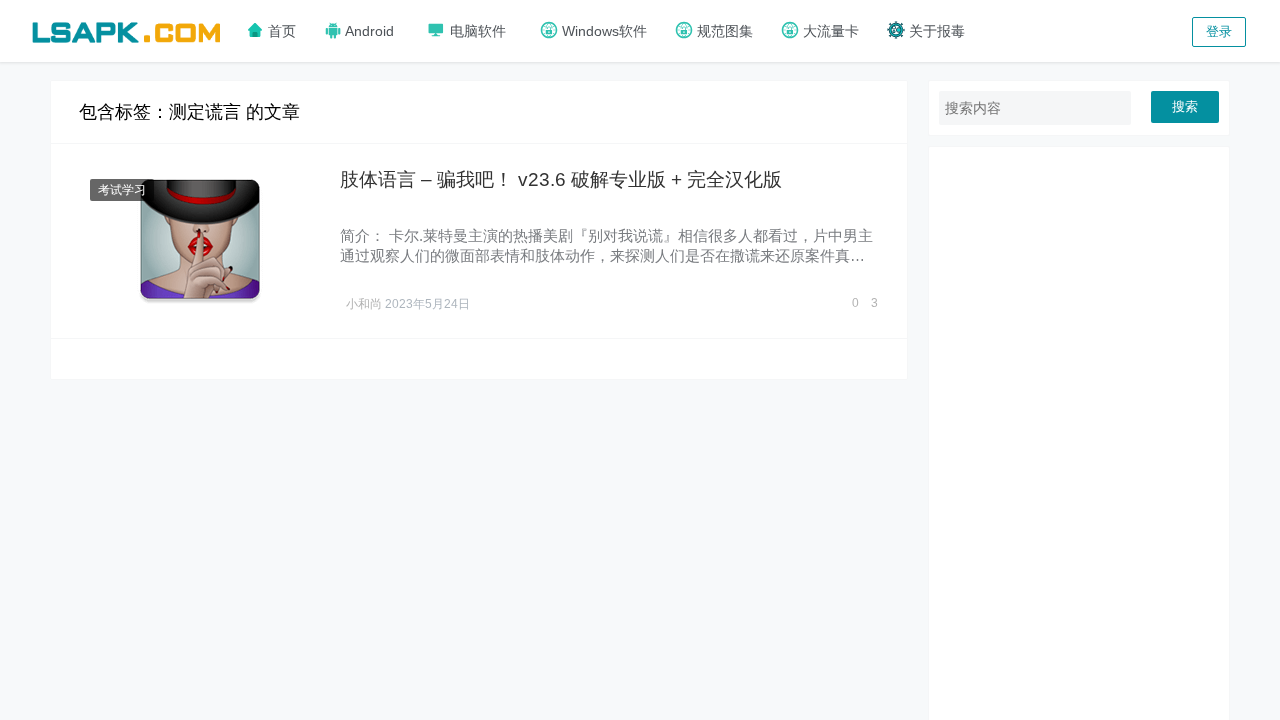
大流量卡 (829, 31)
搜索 (1185, 106)
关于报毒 (935, 31)
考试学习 (122, 190)
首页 (280, 31)
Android (368, 31)
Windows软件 (602, 31)
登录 (1219, 31)
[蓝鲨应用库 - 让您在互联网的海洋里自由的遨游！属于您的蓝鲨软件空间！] (126, 29)
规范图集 (723, 31)
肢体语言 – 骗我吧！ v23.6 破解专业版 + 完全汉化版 (561, 179)
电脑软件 (476, 31)
